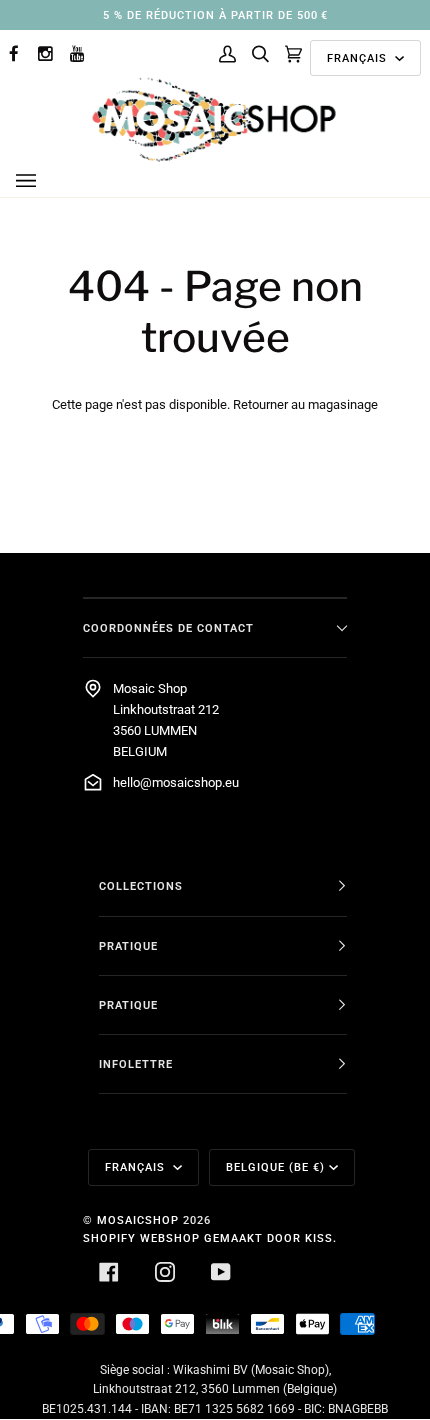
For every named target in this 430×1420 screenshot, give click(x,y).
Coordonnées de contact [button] (168, 628)
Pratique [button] (128, 946)
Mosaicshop (138, 1220)
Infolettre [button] (136, 1064)
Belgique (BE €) (275, 1167)
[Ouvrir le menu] (46, 181)
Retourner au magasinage (305, 404)
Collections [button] (141, 886)
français (359, 58)
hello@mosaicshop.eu (176, 782)
